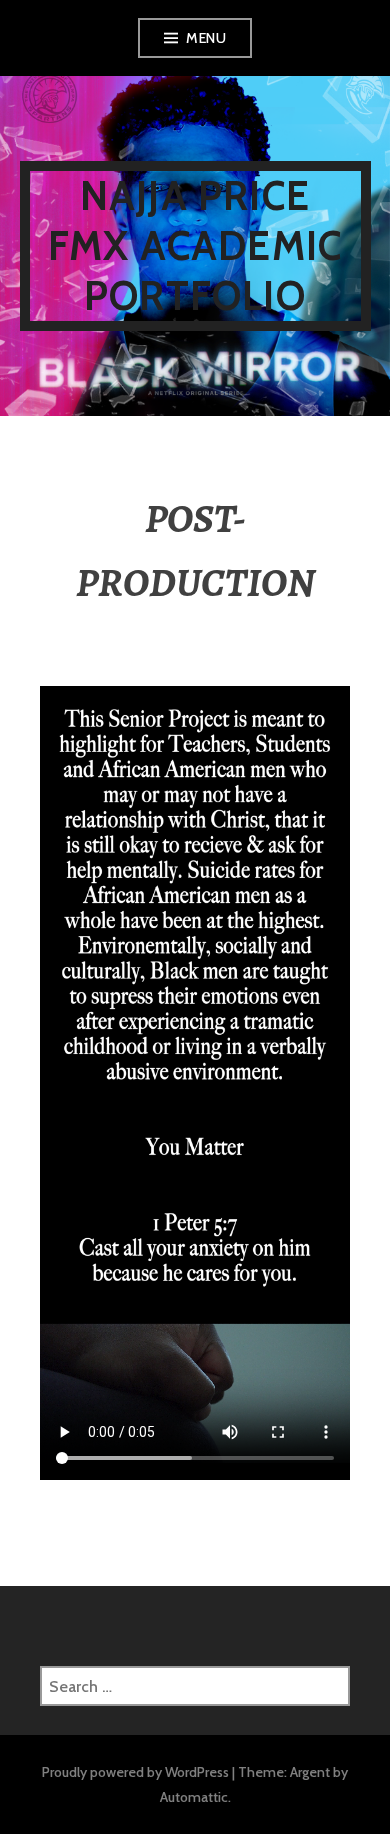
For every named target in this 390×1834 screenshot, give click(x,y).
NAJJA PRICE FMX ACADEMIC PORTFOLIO (195, 245)
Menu (206, 38)
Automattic (194, 1797)
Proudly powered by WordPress (135, 1772)
